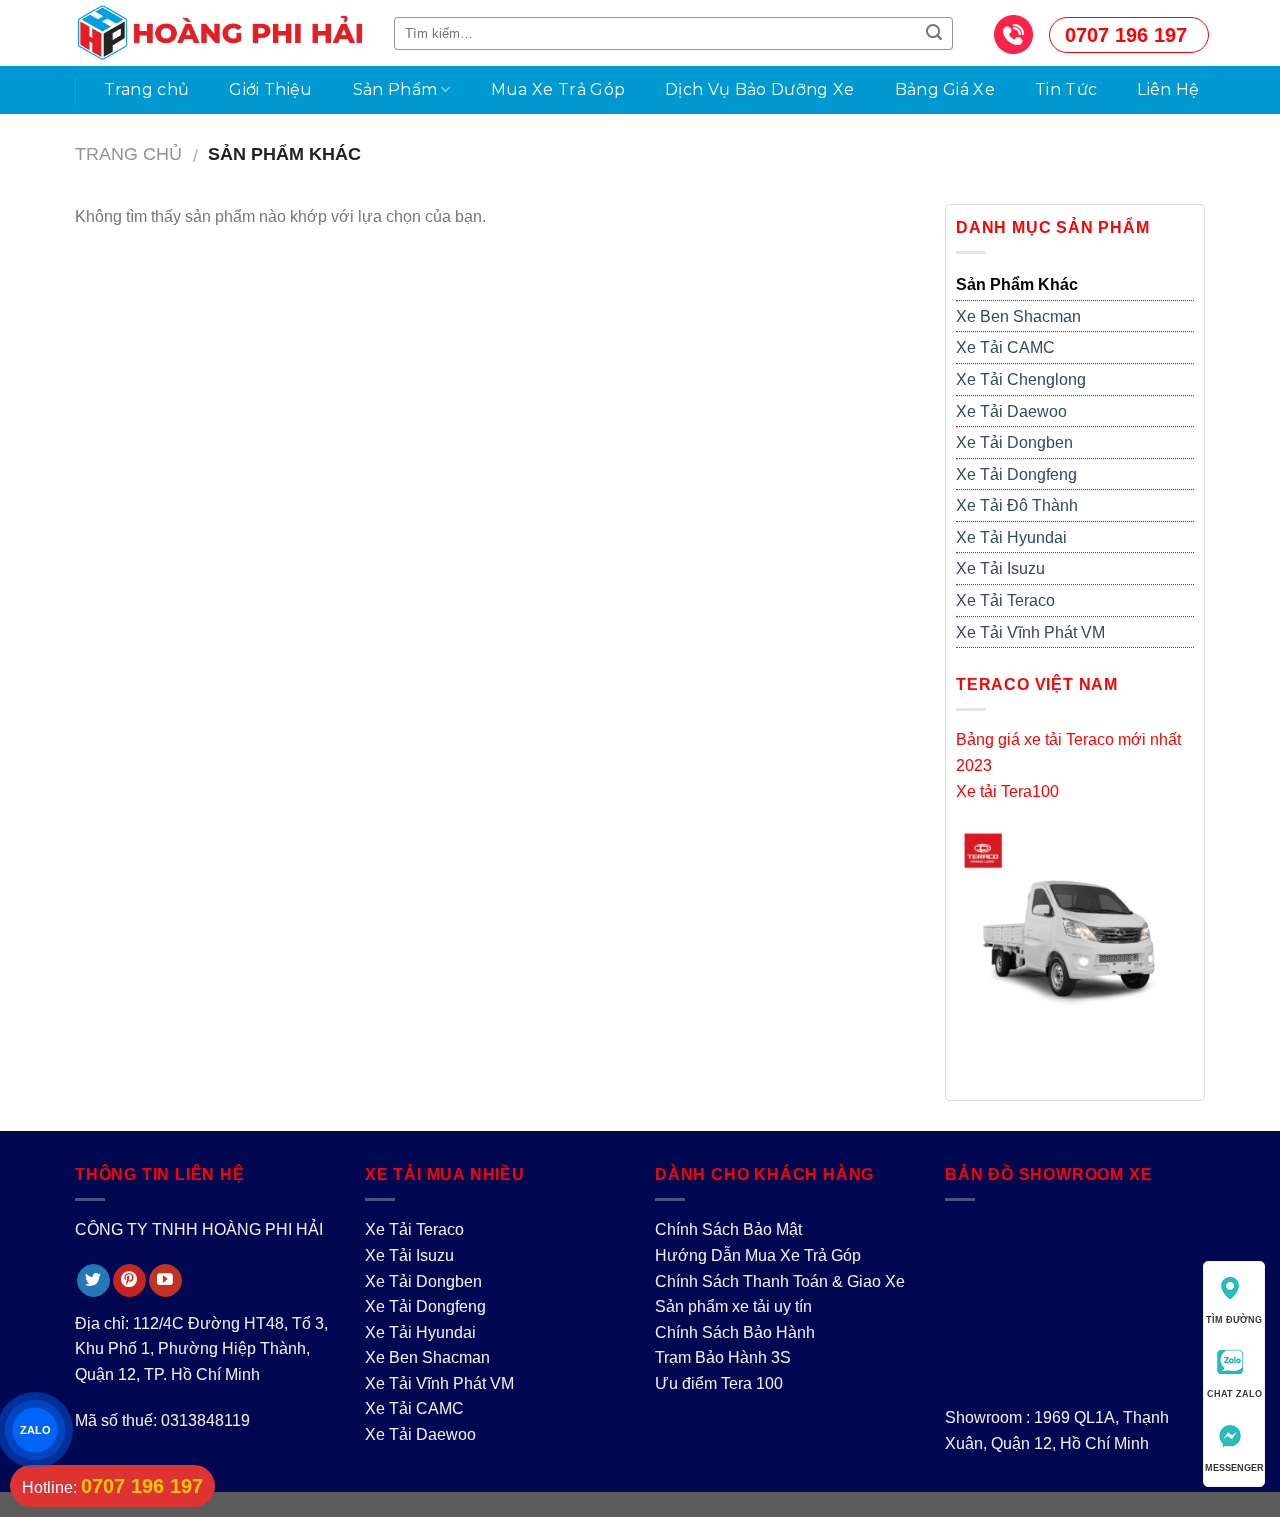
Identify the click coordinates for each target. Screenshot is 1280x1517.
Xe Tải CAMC (1005, 347)
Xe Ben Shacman (1018, 316)
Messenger (1234, 1468)
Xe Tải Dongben (1014, 442)
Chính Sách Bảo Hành (735, 1332)
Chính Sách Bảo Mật (728, 1229)
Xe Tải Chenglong (1021, 379)
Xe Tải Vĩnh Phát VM (1030, 632)
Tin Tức (1066, 89)
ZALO (34, 1430)
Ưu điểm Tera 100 (719, 1383)
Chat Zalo (1234, 1394)
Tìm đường (1234, 1320)
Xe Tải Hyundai (1011, 537)
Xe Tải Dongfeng (1016, 474)
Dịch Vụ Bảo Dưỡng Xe (759, 89)
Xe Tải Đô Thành (1017, 505)
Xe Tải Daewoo (1011, 411)
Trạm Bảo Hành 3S (723, 1357)
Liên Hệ (1168, 89)
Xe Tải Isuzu (1000, 568)
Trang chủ (147, 89)
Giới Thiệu (270, 89)
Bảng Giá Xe (945, 89)
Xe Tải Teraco (1005, 600)
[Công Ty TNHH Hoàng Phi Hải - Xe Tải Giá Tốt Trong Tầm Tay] (219, 33)
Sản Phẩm (395, 89)
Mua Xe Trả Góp (558, 89)
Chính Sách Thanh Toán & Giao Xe (780, 1281)
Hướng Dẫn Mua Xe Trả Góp (758, 1255)
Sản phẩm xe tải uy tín (733, 1306)
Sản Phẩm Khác (1017, 284)
